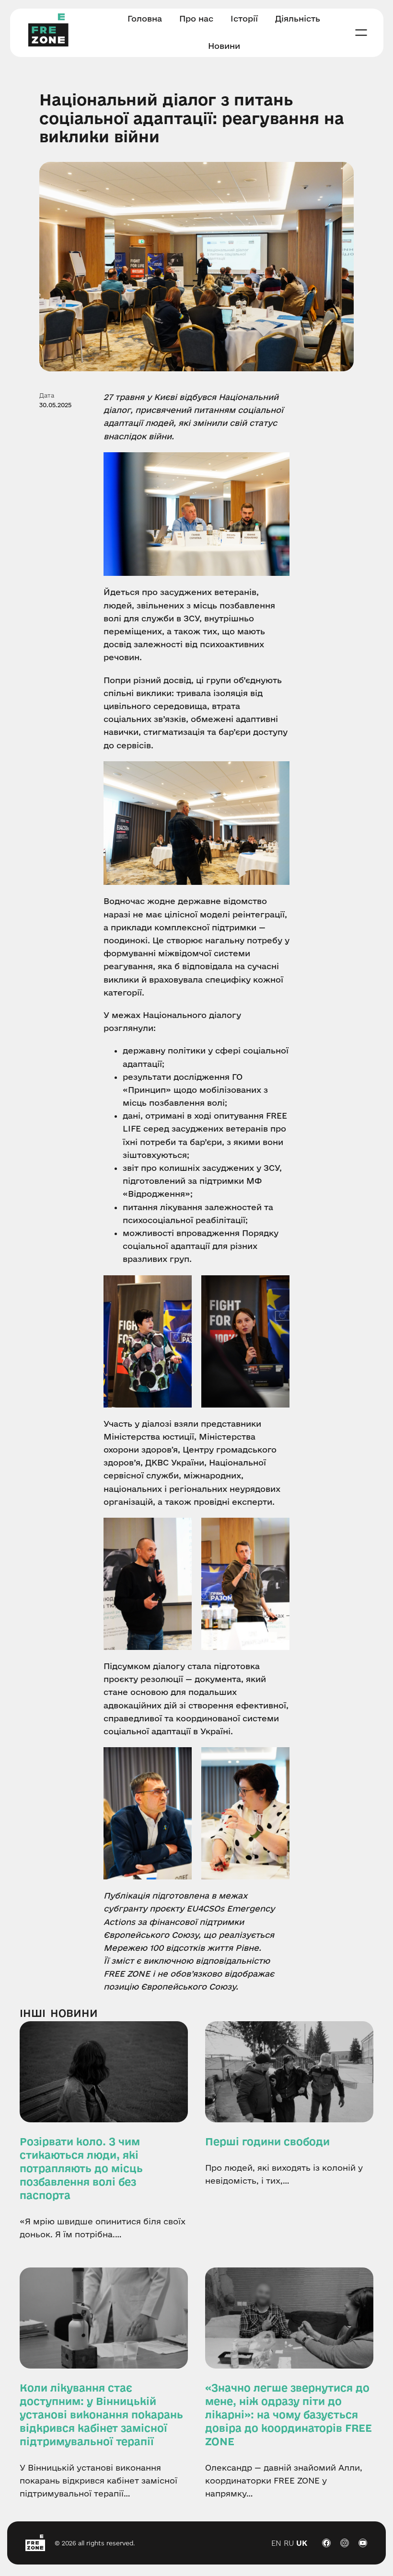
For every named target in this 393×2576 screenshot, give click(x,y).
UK (302, 2543)
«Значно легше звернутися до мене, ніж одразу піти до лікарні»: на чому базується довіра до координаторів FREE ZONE (289, 2415)
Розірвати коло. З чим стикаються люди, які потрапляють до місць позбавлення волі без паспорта (81, 2168)
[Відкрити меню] (361, 33)
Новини (74, 2013)
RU (289, 2543)
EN (276, 2543)
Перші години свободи (267, 2141)
